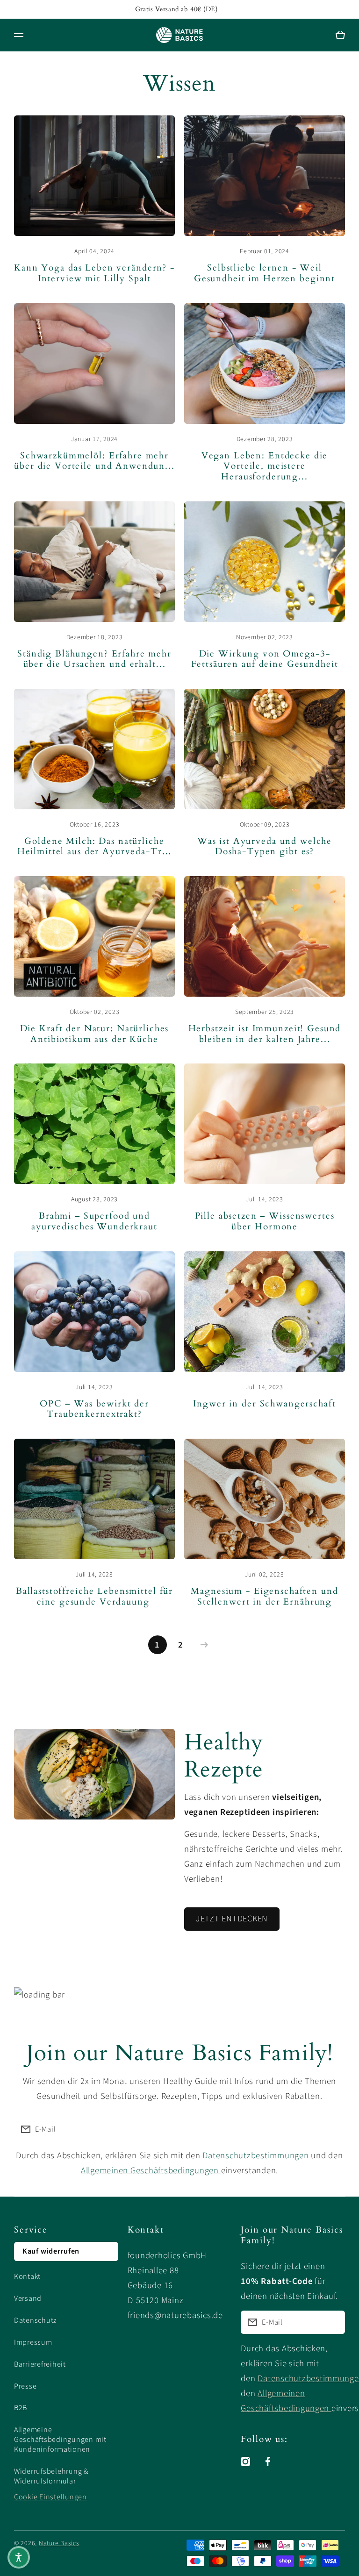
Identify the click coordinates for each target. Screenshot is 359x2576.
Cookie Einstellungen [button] (50, 2497)
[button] (19, 2557)
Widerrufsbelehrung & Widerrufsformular (51, 2476)
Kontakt (27, 2276)
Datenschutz (36, 2320)
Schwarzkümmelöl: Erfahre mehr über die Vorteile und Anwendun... (94, 461)
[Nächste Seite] (202, 1645)
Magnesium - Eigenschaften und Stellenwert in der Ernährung (264, 1597)
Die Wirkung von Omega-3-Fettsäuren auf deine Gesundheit (265, 660)
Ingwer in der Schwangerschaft (264, 1404)
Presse (25, 2386)
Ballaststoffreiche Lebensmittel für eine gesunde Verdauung (94, 1597)
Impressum (33, 2342)
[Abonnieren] (333, 2129)
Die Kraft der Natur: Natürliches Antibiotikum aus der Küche (95, 1034)
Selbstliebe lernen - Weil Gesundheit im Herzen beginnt (265, 274)
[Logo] (179, 35)
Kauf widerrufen (51, 2251)
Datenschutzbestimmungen (255, 2155)
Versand (28, 2298)
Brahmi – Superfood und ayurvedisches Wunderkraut (94, 1222)
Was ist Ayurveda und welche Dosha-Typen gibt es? (265, 847)
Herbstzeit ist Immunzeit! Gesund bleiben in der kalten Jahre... (265, 1034)
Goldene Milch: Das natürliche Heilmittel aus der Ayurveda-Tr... (95, 847)
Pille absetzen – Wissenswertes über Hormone (265, 1222)
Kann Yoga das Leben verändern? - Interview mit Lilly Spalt (94, 274)
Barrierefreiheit (40, 2364)
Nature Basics (59, 2543)
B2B (21, 2408)
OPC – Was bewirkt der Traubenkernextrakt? (94, 1409)
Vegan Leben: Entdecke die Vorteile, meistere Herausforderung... (265, 467)
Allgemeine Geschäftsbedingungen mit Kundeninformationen (60, 2440)
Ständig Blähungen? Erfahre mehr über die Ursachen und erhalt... (94, 660)
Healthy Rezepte (224, 1755)
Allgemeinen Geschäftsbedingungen (151, 2170)
